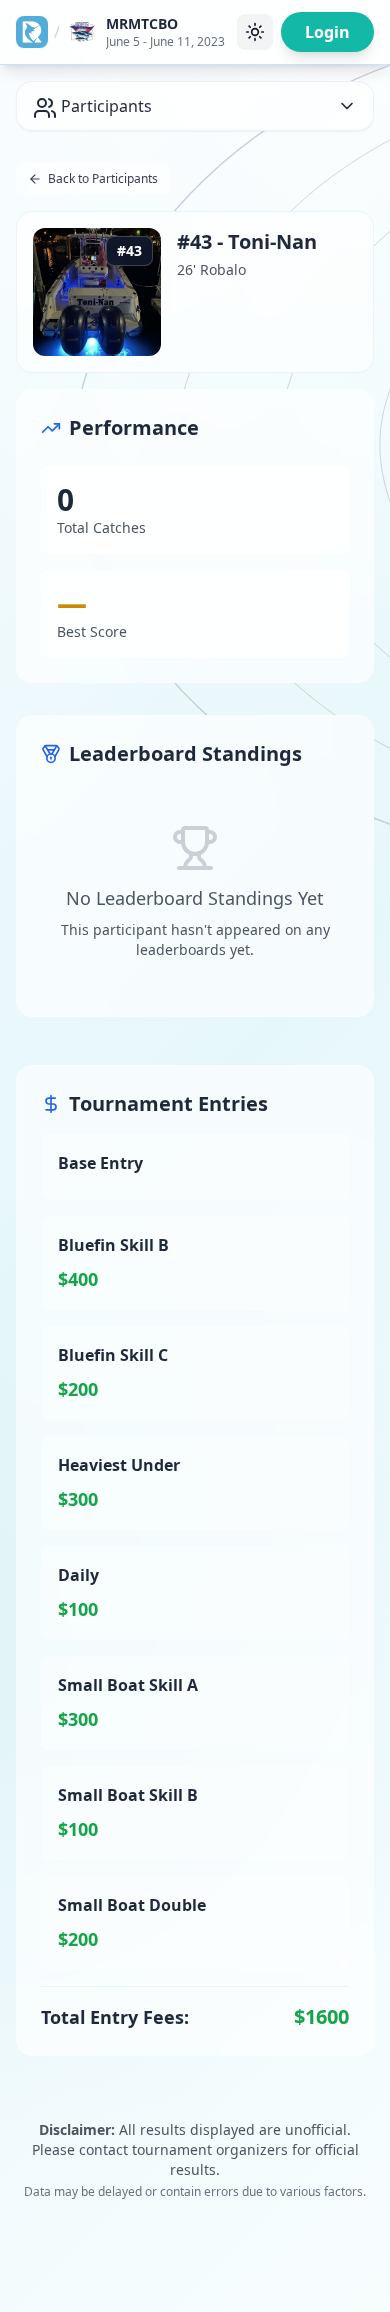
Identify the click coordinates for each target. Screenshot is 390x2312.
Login (327, 32)
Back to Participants (103, 178)
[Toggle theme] (255, 32)
